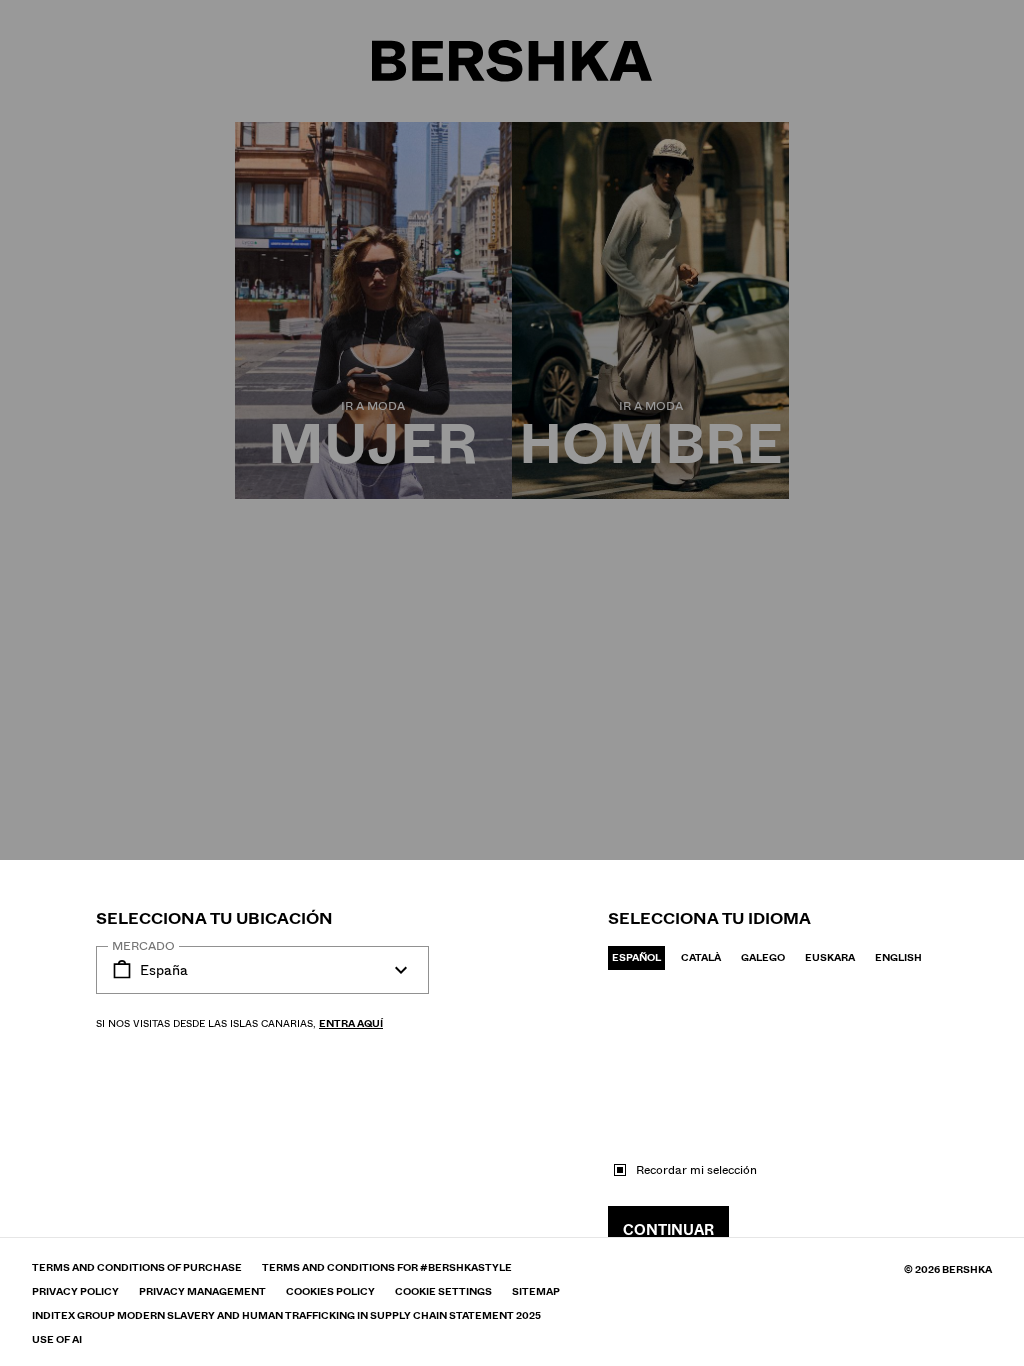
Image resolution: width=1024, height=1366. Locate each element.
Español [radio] (636, 957)
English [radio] (898, 957)
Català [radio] (701, 957)
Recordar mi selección (696, 1170)
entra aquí (351, 1023)
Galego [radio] (763, 957)
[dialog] (512, 683)
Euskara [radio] (830, 957)
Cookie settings (443, 1292)
